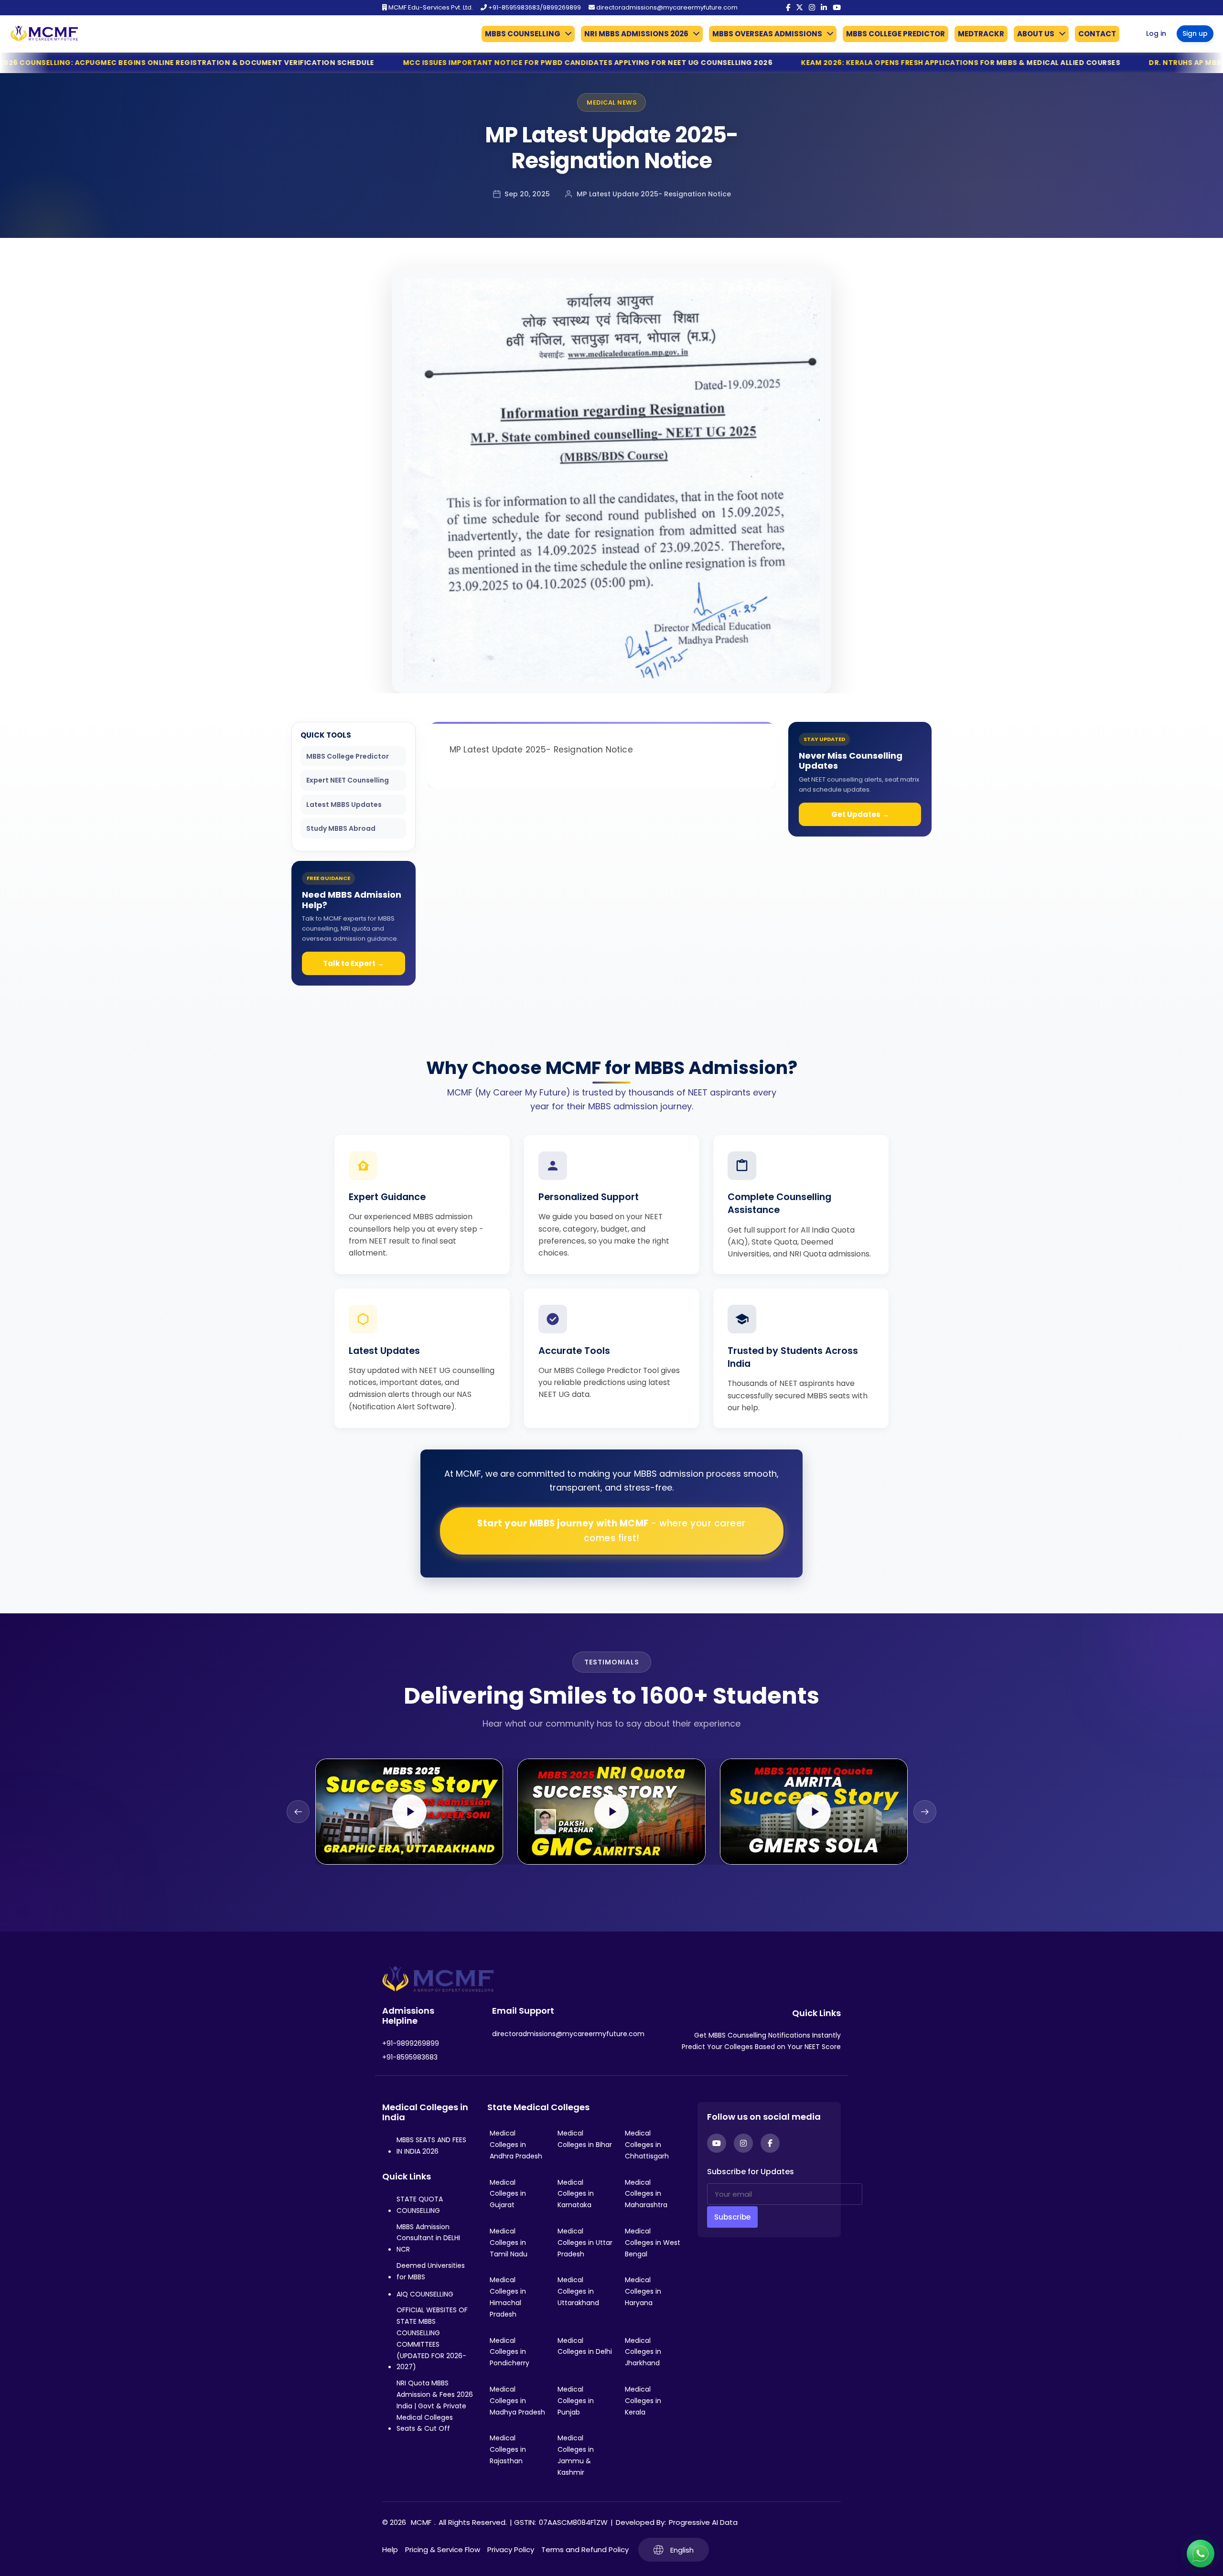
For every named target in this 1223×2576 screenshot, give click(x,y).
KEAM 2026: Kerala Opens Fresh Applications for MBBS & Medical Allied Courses (710, 63)
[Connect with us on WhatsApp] (1201, 2554)
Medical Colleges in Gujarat (508, 2194)
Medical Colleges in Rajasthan (508, 2449)
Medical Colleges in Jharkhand (643, 2352)
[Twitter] (799, 8)
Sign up (1195, 33)
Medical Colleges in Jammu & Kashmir (576, 2455)
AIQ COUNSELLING (425, 2294)
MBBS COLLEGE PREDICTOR (896, 34)
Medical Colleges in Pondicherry (510, 2352)
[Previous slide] (298, 1812)
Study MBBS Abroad (341, 828)
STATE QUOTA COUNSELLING (420, 2205)
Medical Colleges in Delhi (585, 2346)
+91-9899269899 (411, 2043)
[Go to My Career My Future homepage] (41, 34)
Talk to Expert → (354, 963)
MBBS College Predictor (348, 756)
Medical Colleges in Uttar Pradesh (585, 2243)
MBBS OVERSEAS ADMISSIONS (767, 34)
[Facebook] (788, 8)
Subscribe (732, 2217)
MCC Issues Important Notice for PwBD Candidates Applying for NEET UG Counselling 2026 (337, 63)
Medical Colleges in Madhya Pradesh (517, 2401)
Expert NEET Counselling (348, 780)
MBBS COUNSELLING (523, 34)
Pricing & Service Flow (443, 2549)
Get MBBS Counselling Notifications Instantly (767, 2035)
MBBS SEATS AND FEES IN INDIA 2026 (431, 2146)
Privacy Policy (511, 2549)
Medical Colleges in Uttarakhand (578, 2291)
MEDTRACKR (981, 34)
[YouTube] (837, 8)
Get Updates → (860, 814)
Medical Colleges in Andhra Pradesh (516, 2145)
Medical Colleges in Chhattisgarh (647, 2145)
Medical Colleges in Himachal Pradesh (508, 2297)
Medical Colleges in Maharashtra (646, 2194)
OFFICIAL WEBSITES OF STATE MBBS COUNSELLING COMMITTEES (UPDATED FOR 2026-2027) (432, 2338)
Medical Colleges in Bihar (585, 2139)
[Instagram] (812, 8)
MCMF (421, 2522)
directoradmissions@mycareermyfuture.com (666, 7)
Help (390, 2549)
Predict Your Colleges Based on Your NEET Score (761, 2047)
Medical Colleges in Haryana (643, 2291)
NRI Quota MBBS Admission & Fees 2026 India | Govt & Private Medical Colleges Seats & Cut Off (435, 2406)
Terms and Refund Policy (585, 2549)
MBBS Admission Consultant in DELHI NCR (428, 2238)
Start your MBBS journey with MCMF (611, 1531)
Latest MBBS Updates (344, 805)
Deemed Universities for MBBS (431, 2271)
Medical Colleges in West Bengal (653, 2243)
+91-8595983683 (410, 2057)
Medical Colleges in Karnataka (576, 2194)
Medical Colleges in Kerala (643, 2401)
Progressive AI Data (703, 2522)
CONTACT (1097, 34)
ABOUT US (1036, 34)
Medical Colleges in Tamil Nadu (509, 2243)
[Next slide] (925, 1812)
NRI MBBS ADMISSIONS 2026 (636, 34)
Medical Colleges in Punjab (576, 2401)
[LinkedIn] (824, 8)
